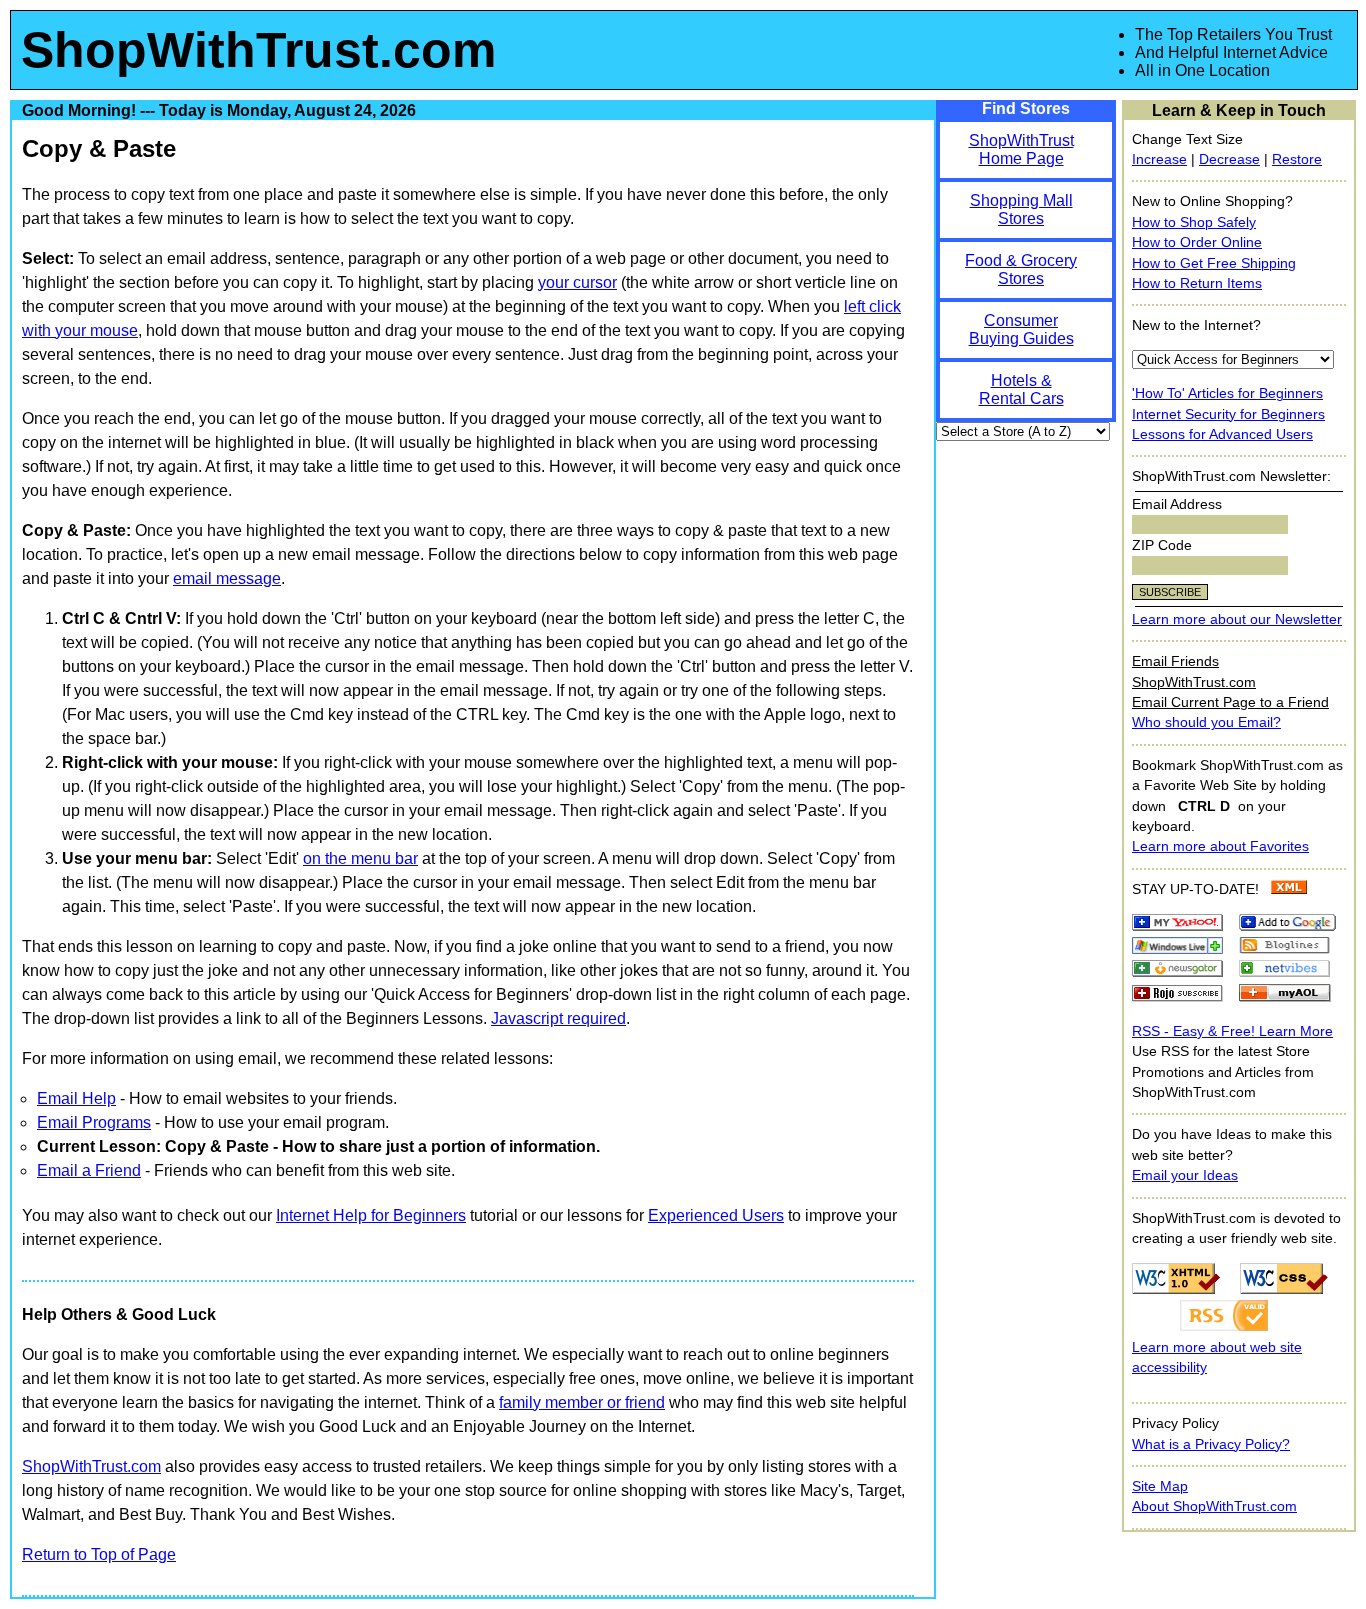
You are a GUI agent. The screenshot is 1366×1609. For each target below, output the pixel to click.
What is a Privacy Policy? (1211, 1444)
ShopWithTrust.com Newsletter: (1231, 476)
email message (227, 578)
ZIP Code (1162, 545)
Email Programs (94, 1122)
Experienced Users (716, 1215)
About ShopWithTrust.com (1214, 1506)
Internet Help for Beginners (371, 1215)
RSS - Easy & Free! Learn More (1232, 1031)
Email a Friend (89, 1170)
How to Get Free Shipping (1214, 263)
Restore (1297, 159)
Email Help (76, 1098)
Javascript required (558, 1018)
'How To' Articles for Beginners (1227, 393)
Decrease (1229, 159)
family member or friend (582, 1402)
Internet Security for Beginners (1228, 414)
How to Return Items (1197, 283)
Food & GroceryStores (1021, 269)
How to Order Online (1197, 242)
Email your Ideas (1185, 1175)
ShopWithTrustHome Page (1021, 149)
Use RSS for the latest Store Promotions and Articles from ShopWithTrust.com (1223, 1072)
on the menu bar (360, 858)
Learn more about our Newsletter (1237, 619)
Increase (1159, 159)
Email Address (1177, 504)
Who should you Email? (1206, 722)
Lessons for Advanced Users (1222, 434)
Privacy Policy (1175, 1423)
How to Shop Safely (1194, 222)
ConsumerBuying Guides (1021, 329)
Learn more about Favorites (1220, 846)
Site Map (1160, 1486)
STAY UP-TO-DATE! (1195, 889)
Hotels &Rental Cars (1021, 389)
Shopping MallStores (1021, 209)
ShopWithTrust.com (258, 50)
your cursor (577, 282)
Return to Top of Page (99, 1554)
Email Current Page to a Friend (1230, 702)
